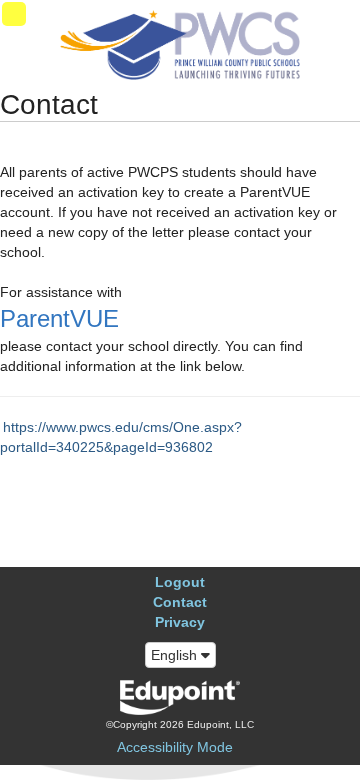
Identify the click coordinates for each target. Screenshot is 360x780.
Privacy (180, 622)
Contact (180, 602)
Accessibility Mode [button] (175, 747)
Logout (180, 582)
